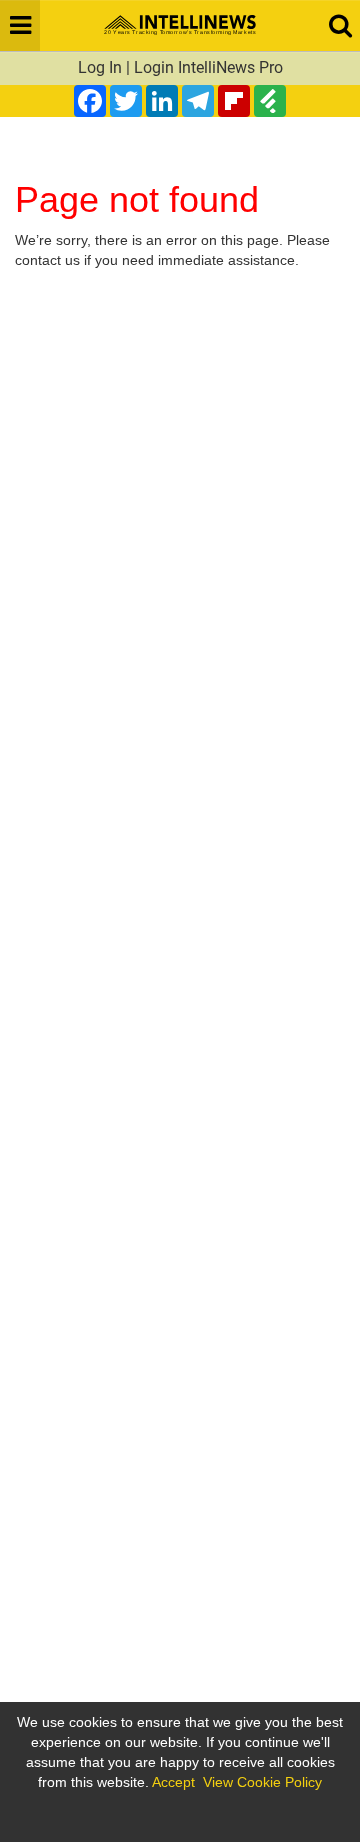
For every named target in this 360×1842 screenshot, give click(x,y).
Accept (173, 1782)
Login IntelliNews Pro (208, 67)
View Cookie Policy (262, 1782)
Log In (100, 67)
